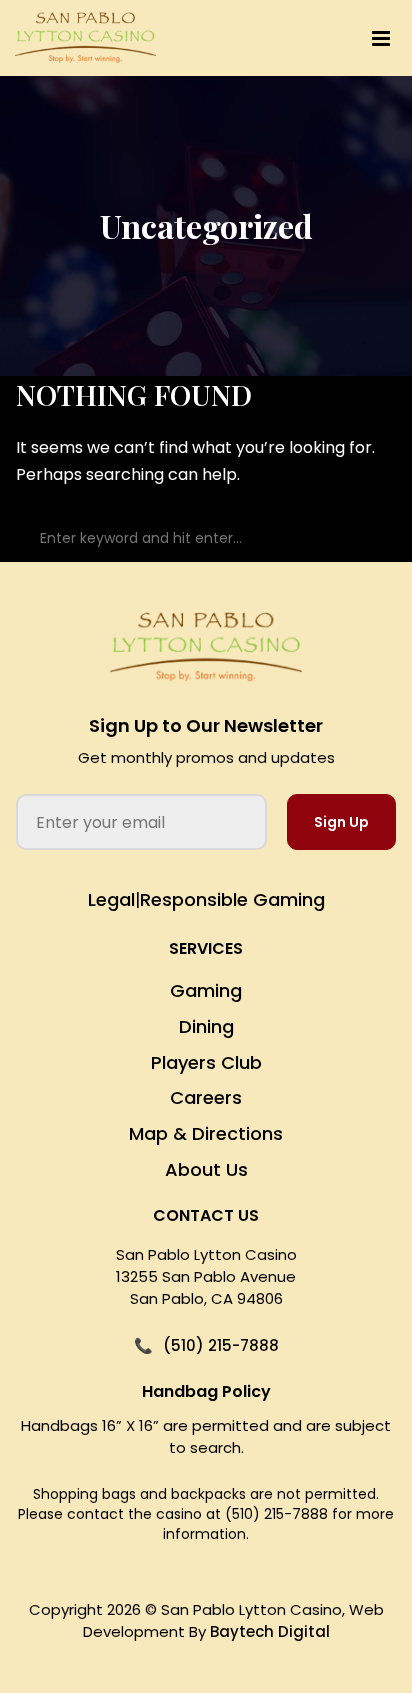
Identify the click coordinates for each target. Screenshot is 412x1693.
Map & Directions (206, 1133)
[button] (304, 38)
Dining (206, 1026)
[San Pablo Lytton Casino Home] (206, 647)
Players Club (206, 1062)
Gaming (206, 990)
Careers (206, 1097)
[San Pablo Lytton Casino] (85, 38)
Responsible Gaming (232, 899)
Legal (111, 899)
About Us (206, 1169)
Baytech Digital (270, 1631)
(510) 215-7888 (221, 1345)
